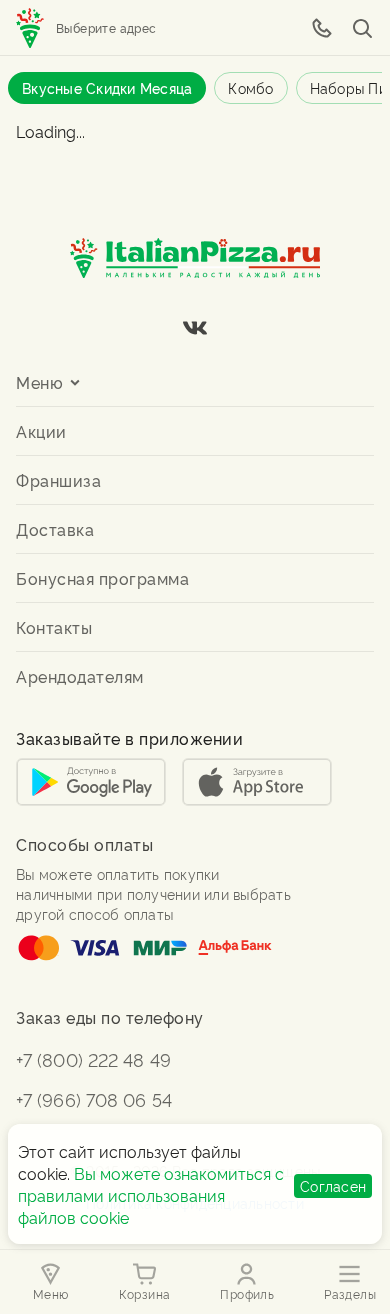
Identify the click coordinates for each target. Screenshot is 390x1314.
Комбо (250, 87)
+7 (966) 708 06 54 (94, 1098)
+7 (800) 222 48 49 (93, 1058)
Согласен (333, 1185)
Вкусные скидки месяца (107, 87)
